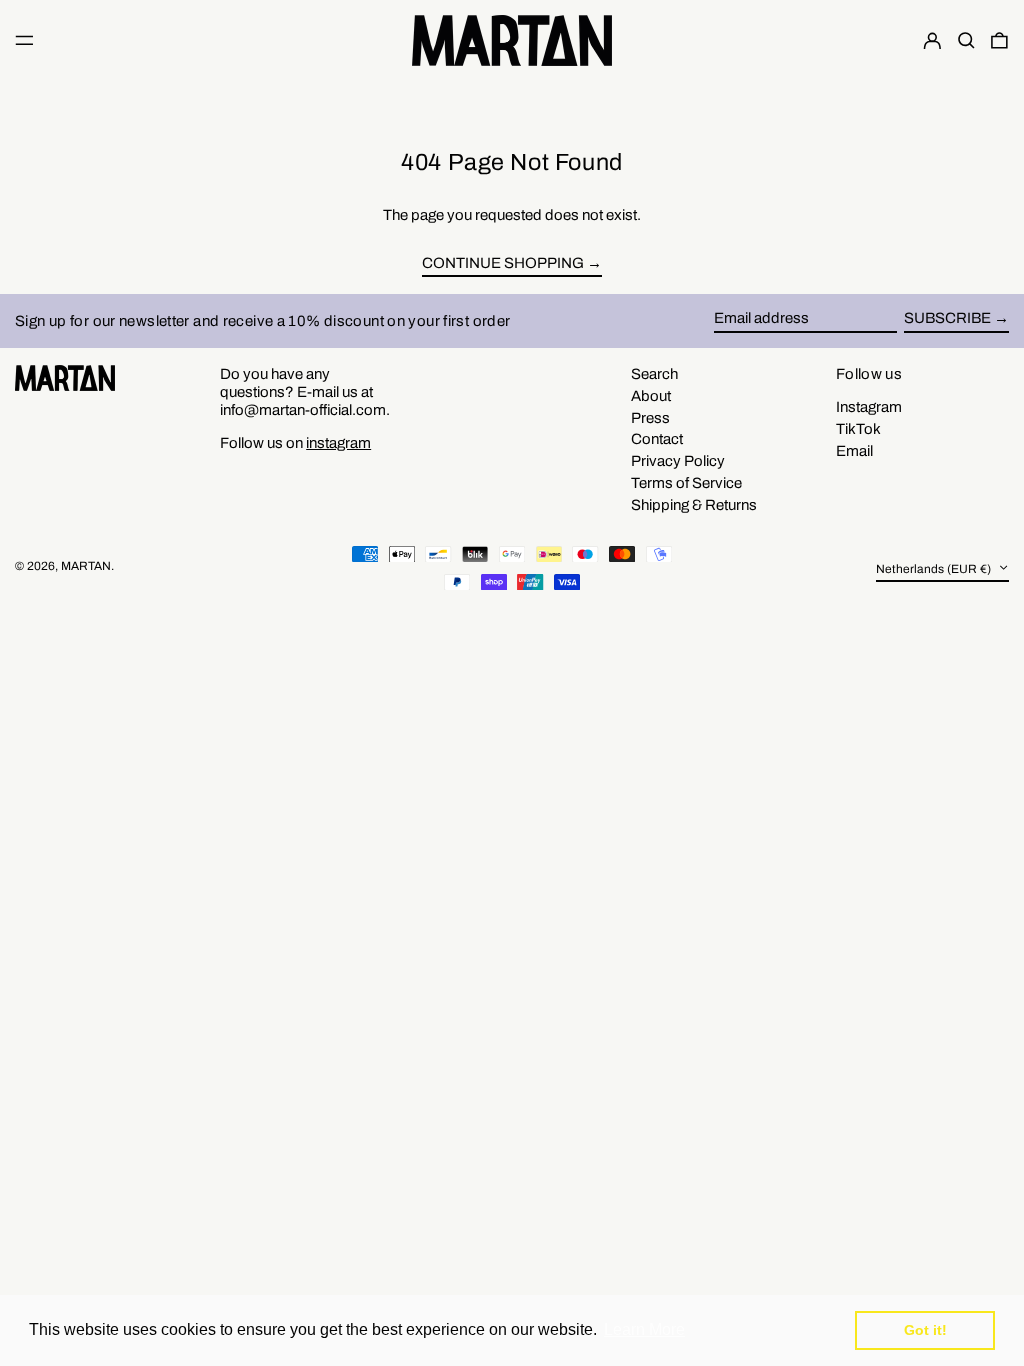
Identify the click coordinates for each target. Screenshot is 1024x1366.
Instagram (869, 407)
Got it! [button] (925, 1330)
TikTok (858, 429)
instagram (338, 443)
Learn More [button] (644, 1329)
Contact (657, 439)
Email (854, 451)
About (651, 396)
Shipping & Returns (694, 505)
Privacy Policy (678, 461)
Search (654, 374)
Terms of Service (686, 483)
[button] (966, 40)
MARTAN (86, 566)
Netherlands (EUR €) (935, 569)
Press (650, 418)
